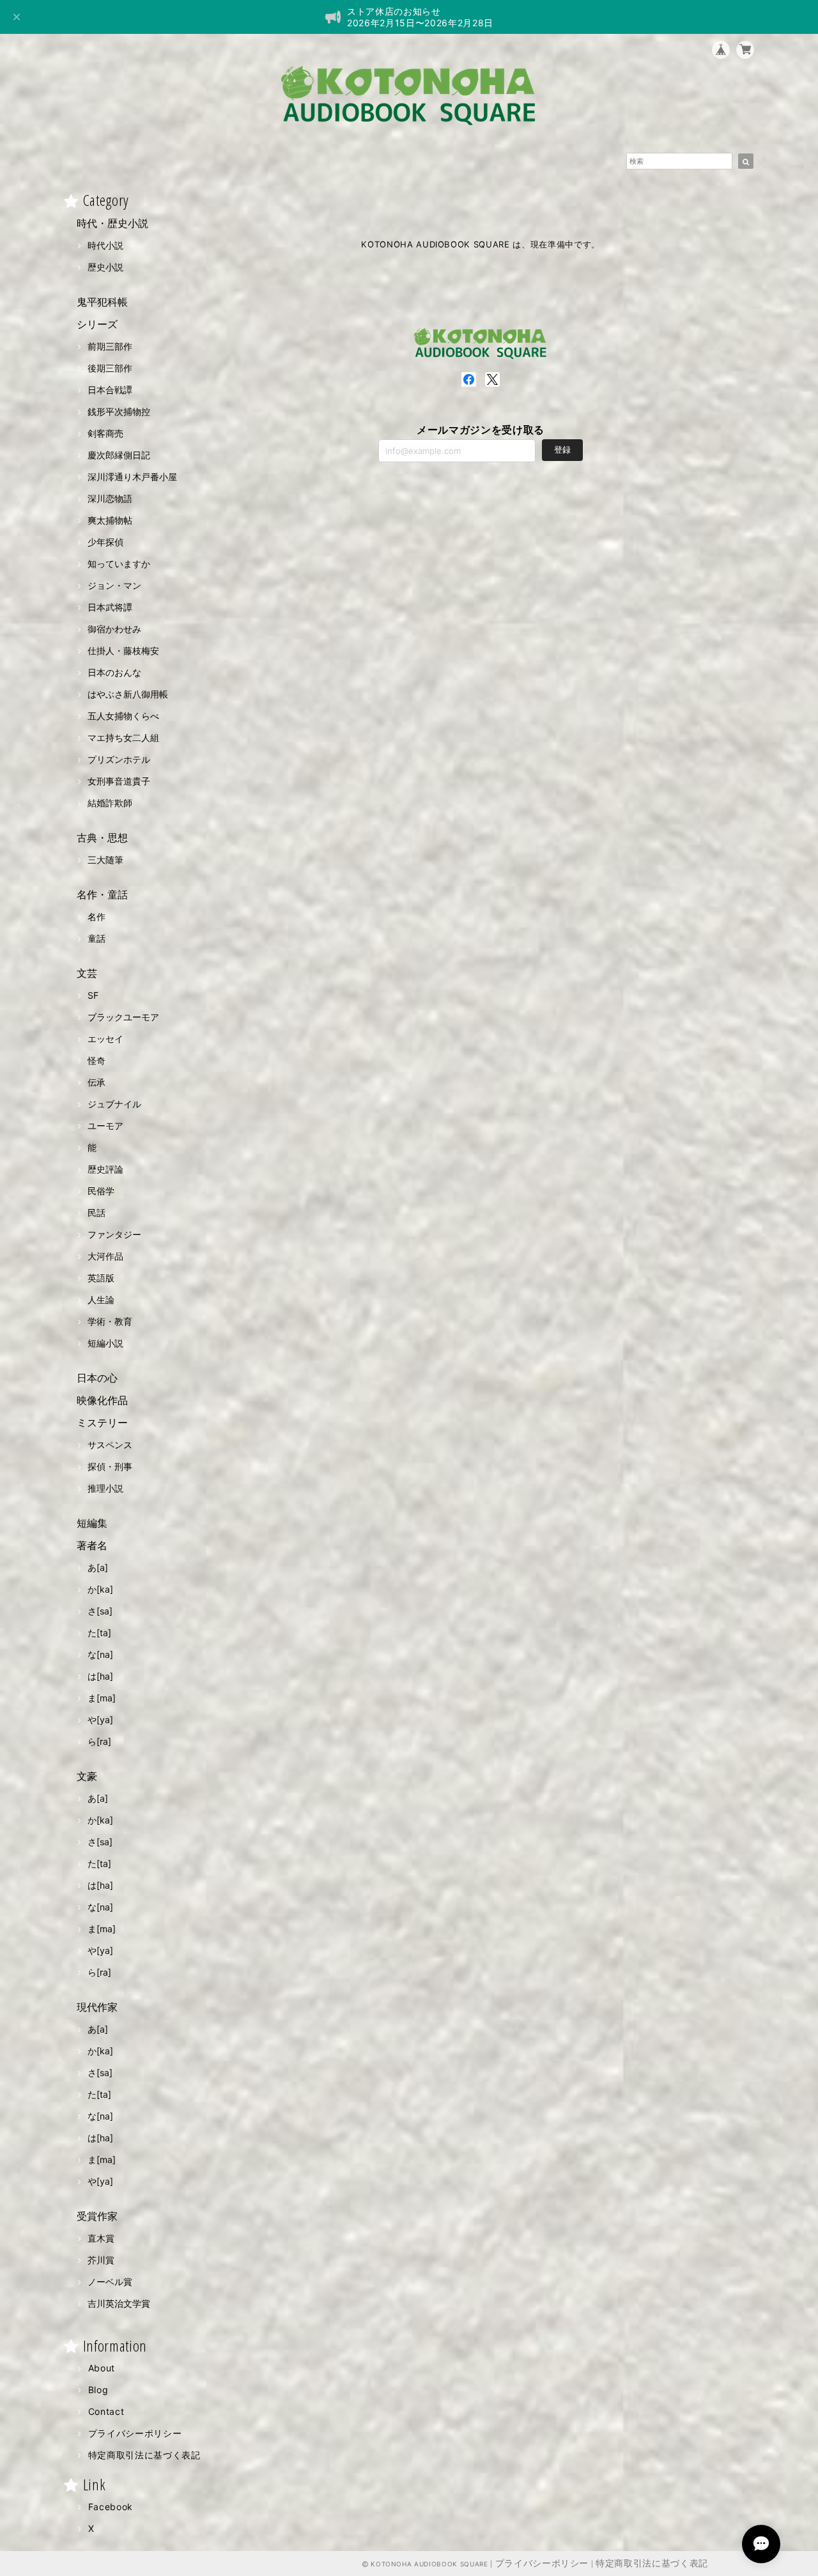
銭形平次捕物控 (119, 411)
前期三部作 (110, 346)
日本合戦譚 (110, 390)
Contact (106, 2411)
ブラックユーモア (123, 1017)
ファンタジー (114, 1234)
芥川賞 (101, 2260)
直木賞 (101, 2238)
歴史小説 (105, 267)
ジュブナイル (114, 1104)
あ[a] (98, 1567)
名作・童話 (102, 894)
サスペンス (110, 1445)
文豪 (87, 1776)
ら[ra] (99, 1741)
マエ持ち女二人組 (123, 738)
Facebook (111, 2507)
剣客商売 (105, 433)
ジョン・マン (114, 585)
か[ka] (100, 1589)
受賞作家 (97, 2216)
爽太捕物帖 (110, 520)
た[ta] (99, 1633)
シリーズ (97, 324)
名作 (96, 917)
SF (93, 995)
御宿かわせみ (114, 629)
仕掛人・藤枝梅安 (123, 651)
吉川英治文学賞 (119, 2303)
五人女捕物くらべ (123, 716)
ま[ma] (102, 1698)
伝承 (96, 1082)
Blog (98, 2390)
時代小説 (105, 245)
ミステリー (102, 1423)
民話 (96, 1213)
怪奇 (96, 1060)
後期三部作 (110, 368)
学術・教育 (110, 1321)
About (102, 2368)
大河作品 (105, 1256)
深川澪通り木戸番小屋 (132, 477)
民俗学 (101, 1191)
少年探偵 (105, 542)
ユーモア (105, 1126)
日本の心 (97, 1378)
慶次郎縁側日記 (119, 455)
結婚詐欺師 (110, 803)
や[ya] (100, 1720)
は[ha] (100, 1676)
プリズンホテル (119, 759)
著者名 (92, 1545)
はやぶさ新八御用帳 (128, 694)
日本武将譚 (110, 607)
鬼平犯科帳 (102, 302)
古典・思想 (102, 838)
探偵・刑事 (110, 1466)
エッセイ (105, 1039)
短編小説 (105, 1343)
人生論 (101, 1300)
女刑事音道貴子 (119, 781)
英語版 (101, 1278)
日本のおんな (114, 672)
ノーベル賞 (110, 2282)
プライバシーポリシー (135, 2433)
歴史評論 (105, 1169)
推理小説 (105, 1488)
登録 (562, 449)
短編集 (92, 1523)
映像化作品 (102, 1400)
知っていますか (119, 564)
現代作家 (97, 2007)
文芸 (87, 973)
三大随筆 (105, 860)
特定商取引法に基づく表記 (144, 2455)
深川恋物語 (110, 498)
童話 (96, 938)
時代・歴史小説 (112, 223)
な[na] (100, 1654)
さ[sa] (100, 1611)
